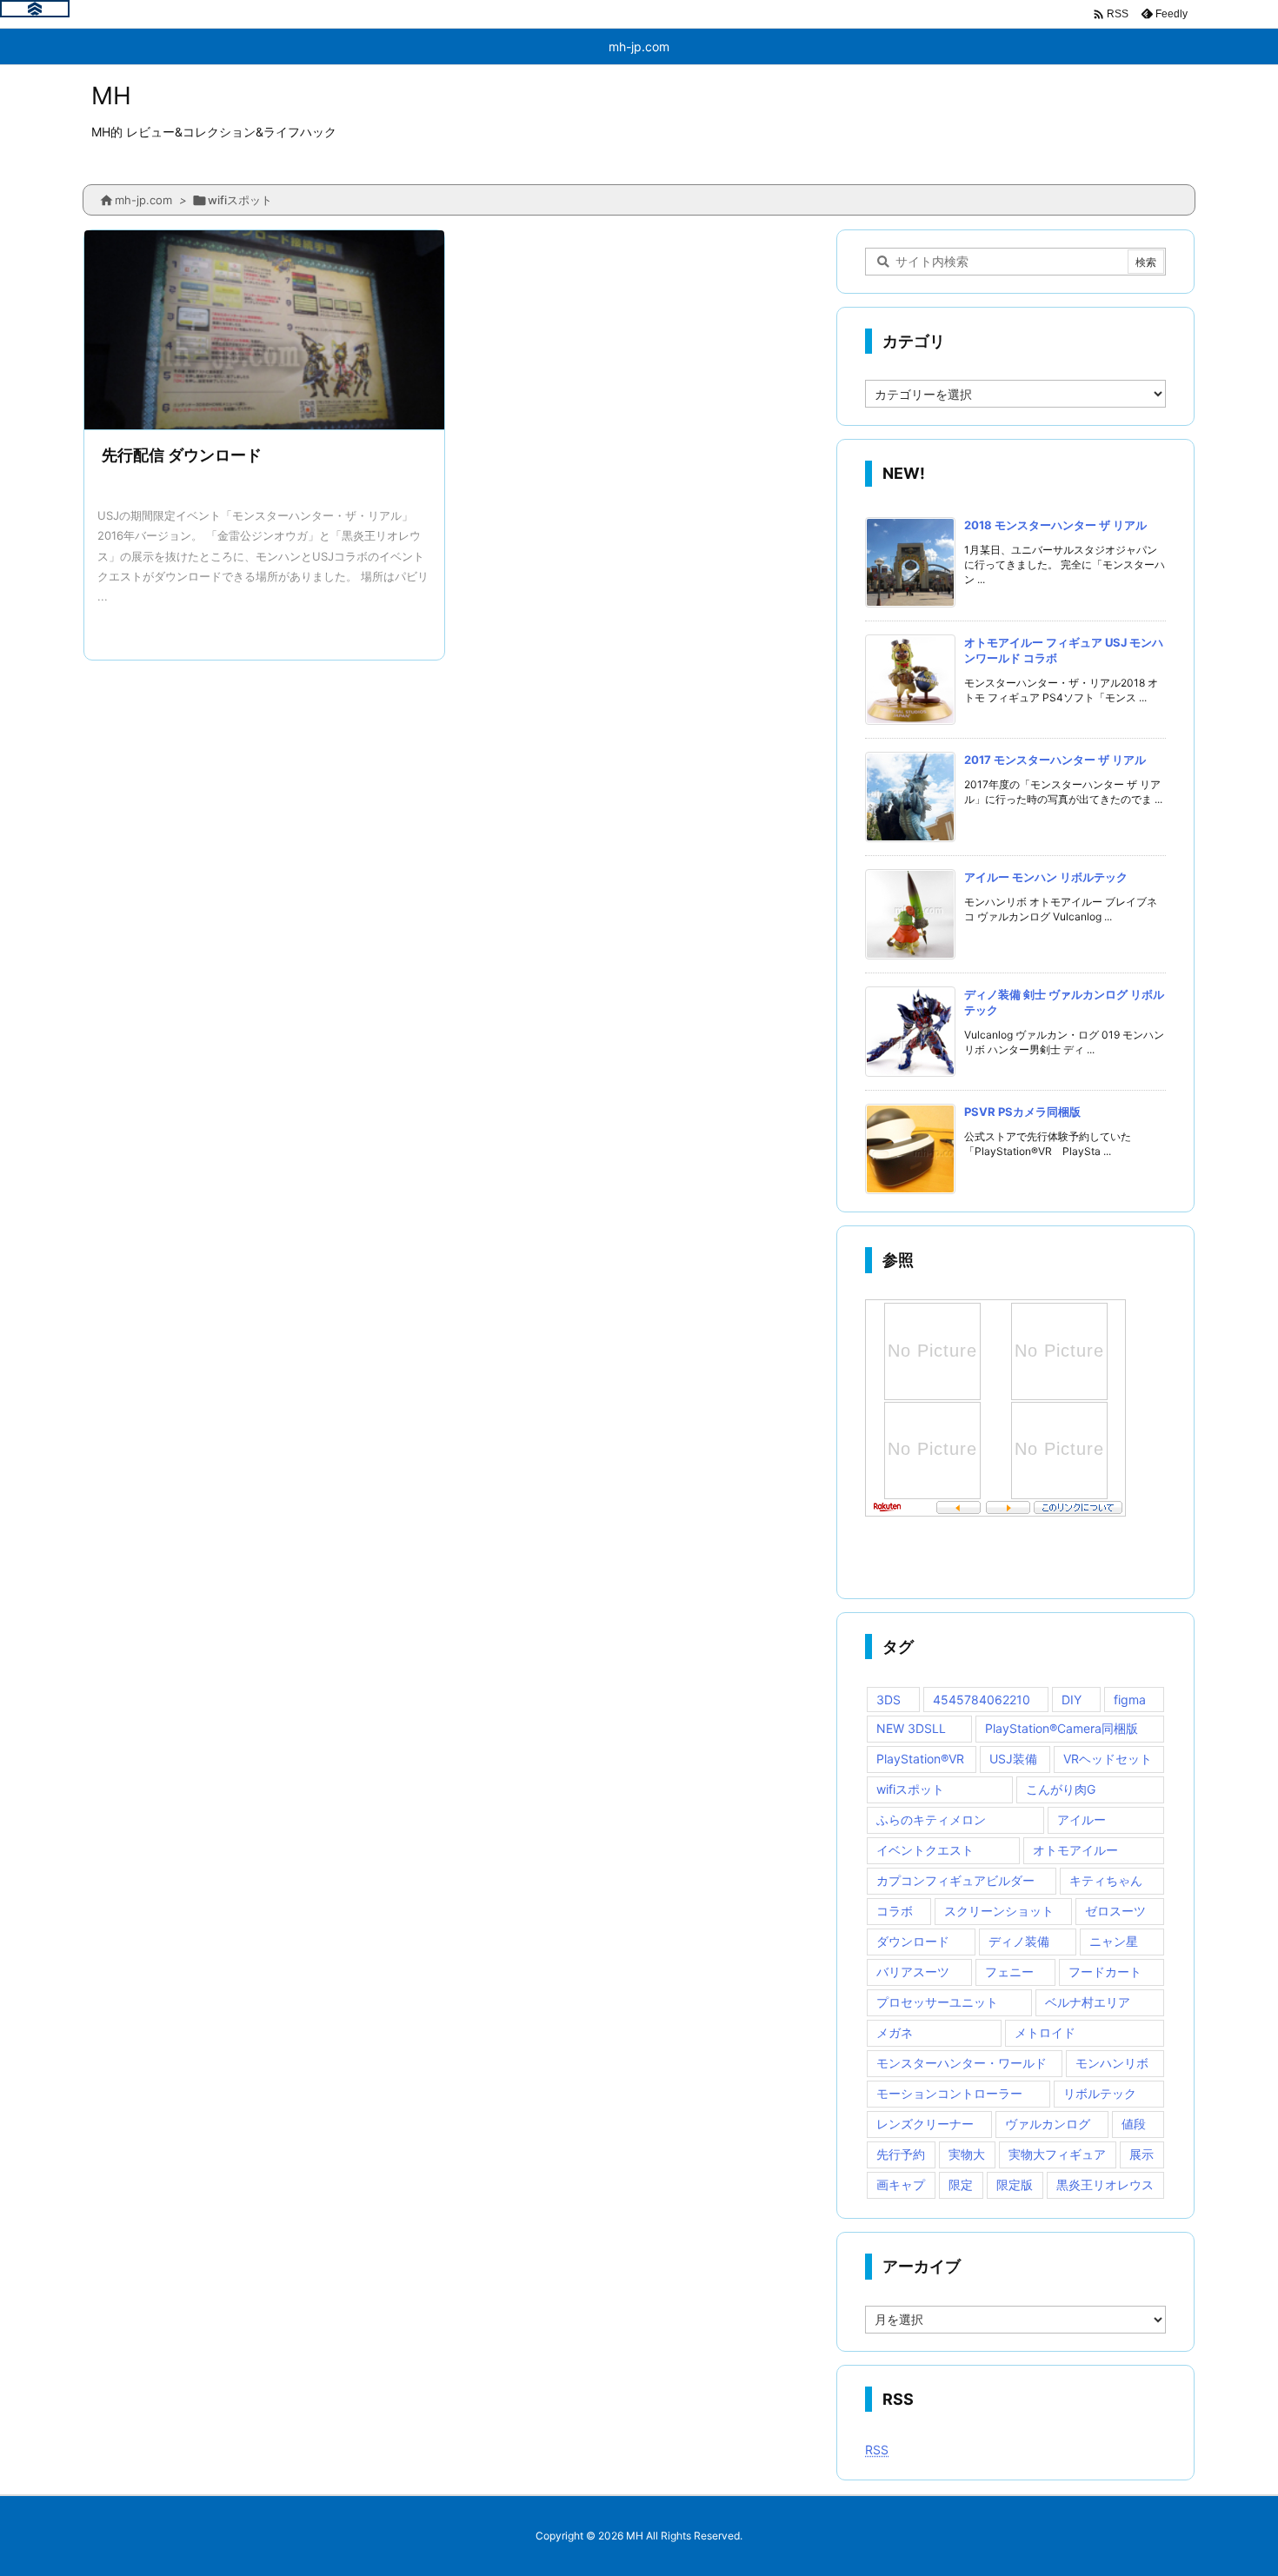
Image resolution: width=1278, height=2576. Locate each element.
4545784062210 (982, 1700)
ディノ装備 (1019, 1941)
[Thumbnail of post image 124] (264, 332)
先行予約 (901, 2154)
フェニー (1009, 1972)
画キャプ (901, 2184)
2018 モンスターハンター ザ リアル (1055, 525)
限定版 (1015, 2184)
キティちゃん (1106, 1880)
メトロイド (1045, 2032)
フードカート (1105, 1972)
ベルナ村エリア (1088, 2002)
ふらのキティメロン (931, 1819)
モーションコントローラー (949, 2093)
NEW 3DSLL (911, 1728)
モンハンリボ (1112, 2063)
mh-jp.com (143, 200)
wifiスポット (910, 1789)
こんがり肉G (1061, 1789)
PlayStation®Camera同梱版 (1062, 1728)
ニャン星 (1114, 1941)
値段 (1134, 2124)
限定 (961, 2184)
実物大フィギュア (1057, 2154)
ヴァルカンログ (1048, 2124)
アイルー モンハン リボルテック (1046, 877)
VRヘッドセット (1108, 1759)
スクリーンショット (999, 1911)
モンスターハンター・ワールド (962, 2063)
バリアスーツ (913, 1972)
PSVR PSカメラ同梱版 (1022, 1112)
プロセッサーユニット (937, 2002)
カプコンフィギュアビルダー (955, 1880)
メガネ (895, 2032)
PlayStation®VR (920, 1759)
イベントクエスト (925, 1850)
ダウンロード (913, 1941)
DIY (1072, 1700)
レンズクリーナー (925, 2124)
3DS (889, 1700)
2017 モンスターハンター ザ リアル (1055, 760)
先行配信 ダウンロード (182, 455)
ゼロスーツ (1115, 1911)
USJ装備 (1013, 1759)
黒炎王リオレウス (1105, 2184)
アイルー (1082, 1819)
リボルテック (1100, 2093)
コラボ (895, 1911)
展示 (1142, 2154)
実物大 (967, 2154)
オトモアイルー (1075, 1850)
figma (1130, 1700)
